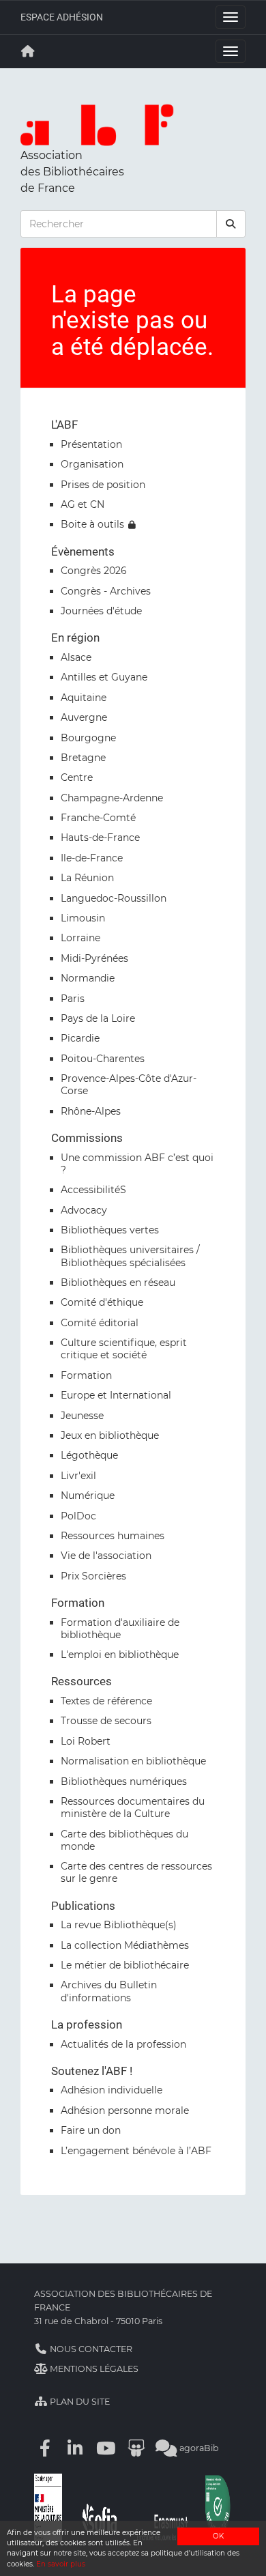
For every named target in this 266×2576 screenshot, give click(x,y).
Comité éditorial (100, 1323)
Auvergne (84, 717)
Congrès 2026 (94, 571)
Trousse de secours (106, 1721)
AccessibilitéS (93, 1190)
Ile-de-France (92, 858)
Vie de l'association (106, 1556)
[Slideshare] (136, 2448)
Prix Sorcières (93, 1576)
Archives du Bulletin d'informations (109, 1991)
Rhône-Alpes (91, 1111)
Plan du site (79, 2402)
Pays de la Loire (98, 1018)
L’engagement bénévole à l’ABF (136, 2151)
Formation (86, 1375)
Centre (77, 777)
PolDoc (78, 1516)
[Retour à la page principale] (28, 51)
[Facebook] (45, 2448)
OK (218, 2536)
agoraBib (198, 2448)
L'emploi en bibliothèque (120, 1655)
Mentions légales (93, 2369)
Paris (73, 999)
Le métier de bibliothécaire (125, 1965)
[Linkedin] (76, 2448)
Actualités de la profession (123, 2044)
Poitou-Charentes (103, 1059)
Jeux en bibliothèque (110, 1435)
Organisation (92, 464)
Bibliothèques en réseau (118, 1283)
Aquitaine (84, 698)
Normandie (88, 978)
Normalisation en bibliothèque (133, 1761)
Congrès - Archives (106, 591)
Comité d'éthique (102, 1302)
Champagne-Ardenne (112, 798)
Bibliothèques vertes (110, 1230)
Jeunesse (82, 1416)
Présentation (91, 444)
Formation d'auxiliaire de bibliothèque (120, 1629)
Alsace (76, 657)
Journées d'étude (101, 611)
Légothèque (89, 1455)
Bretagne (83, 758)
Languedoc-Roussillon (114, 898)
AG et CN (83, 504)
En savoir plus (61, 2564)
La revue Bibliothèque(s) (119, 1925)
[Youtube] (106, 2448)
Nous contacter (90, 2349)
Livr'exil (78, 1476)
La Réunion (87, 878)
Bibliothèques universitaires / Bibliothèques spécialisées (130, 1256)
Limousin (83, 918)
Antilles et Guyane (104, 677)
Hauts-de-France (100, 838)
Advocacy (84, 1210)
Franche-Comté (98, 818)
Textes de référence (106, 1701)
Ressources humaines (113, 1536)
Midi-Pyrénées (94, 958)
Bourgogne (88, 738)
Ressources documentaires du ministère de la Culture (133, 1807)
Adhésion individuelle (112, 2090)
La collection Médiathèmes (125, 1945)
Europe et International (116, 1395)
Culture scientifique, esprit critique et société (124, 1349)
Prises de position (103, 485)
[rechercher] (231, 224)
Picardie (80, 1038)
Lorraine (80, 938)
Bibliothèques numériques (124, 1781)
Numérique (88, 1495)
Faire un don (91, 2130)
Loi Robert (86, 1741)
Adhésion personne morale (125, 2110)
